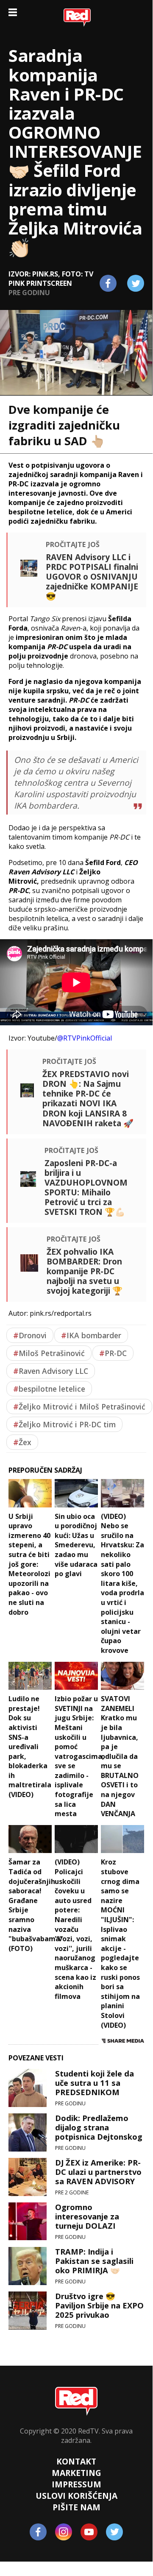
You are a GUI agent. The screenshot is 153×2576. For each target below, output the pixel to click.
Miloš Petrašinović (49, 1353)
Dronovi (30, 1335)
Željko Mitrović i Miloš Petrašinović (79, 1407)
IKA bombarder (91, 1335)
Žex (22, 1442)
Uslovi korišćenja (76, 2496)
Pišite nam (76, 2507)
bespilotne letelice (49, 1389)
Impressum (76, 2484)
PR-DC (113, 1353)
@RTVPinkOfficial (85, 1038)
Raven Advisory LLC (51, 1371)
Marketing (76, 2473)
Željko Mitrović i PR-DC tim (64, 1424)
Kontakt (76, 2461)
